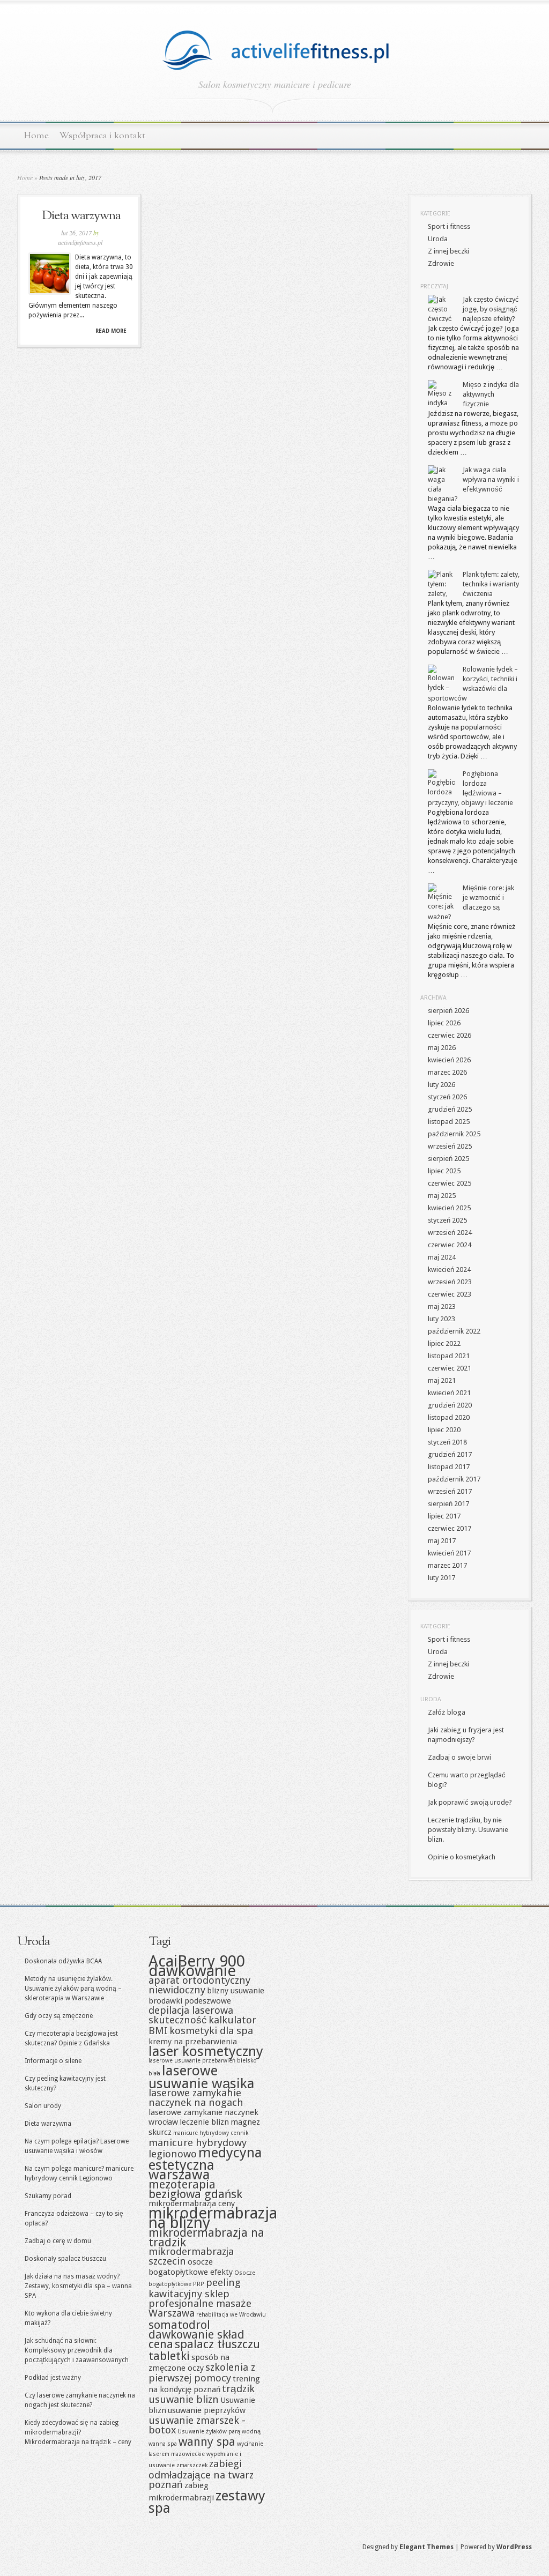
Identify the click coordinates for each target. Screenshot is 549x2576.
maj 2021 (442, 1380)
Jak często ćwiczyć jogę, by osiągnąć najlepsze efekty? (491, 309)
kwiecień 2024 (449, 1270)
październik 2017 (454, 1479)
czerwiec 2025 (450, 1183)
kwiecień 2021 (449, 1393)
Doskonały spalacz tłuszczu (65, 2259)
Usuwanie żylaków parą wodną (219, 2432)
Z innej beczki (448, 251)
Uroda (438, 239)
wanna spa (163, 2444)
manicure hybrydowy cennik (211, 2133)
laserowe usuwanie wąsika (202, 2077)
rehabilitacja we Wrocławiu (231, 2315)
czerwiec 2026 (450, 1035)
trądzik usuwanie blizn (202, 2394)
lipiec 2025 (444, 1171)
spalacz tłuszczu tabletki (204, 2350)
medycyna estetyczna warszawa (205, 2164)
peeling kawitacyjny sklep (195, 2288)
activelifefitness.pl (80, 242)
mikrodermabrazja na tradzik (206, 2237)
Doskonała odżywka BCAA (63, 1961)
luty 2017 (442, 1578)
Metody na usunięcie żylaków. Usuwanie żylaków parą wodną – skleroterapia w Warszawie (73, 1989)
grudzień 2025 (450, 1109)
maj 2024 (442, 1257)
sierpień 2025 (448, 1159)
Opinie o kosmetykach (462, 1857)
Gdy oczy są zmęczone (59, 2016)
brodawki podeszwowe (190, 2001)
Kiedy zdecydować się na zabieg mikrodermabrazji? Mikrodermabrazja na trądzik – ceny (78, 2432)
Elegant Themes (426, 2547)
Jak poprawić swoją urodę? (470, 1802)
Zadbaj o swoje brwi (459, 1757)
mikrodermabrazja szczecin (191, 2256)
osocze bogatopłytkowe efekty (191, 2267)
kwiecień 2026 (449, 1060)
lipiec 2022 (444, 1343)
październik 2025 (454, 1134)
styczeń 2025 (447, 1220)
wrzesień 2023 (450, 1282)
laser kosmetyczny (206, 2051)
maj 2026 (442, 1048)
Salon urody (43, 2106)
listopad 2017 (449, 1467)
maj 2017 (442, 1541)
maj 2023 (442, 1306)
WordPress (514, 2547)
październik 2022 (454, 1331)
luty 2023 (442, 1319)
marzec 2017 (447, 1565)
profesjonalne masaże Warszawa (200, 2308)
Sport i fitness (449, 226)
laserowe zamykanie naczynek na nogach (196, 2098)
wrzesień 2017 (450, 1491)
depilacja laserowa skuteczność (191, 2015)
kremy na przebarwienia (193, 2042)
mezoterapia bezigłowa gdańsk (195, 2189)
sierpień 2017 (448, 1504)
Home (36, 136)
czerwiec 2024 (450, 1245)
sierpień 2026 (448, 1011)
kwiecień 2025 (449, 1208)
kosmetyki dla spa (211, 2031)
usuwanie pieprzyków (207, 2410)
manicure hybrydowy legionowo (198, 2148)
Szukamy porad (48, 2196)
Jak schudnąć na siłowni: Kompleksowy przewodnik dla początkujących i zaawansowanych (77, 2350)
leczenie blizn (204, 2122)
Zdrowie (441, 263)
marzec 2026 (447, 1072)
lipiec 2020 (444, 1430)
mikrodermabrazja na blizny (213, 2218)
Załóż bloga (447, 1712)
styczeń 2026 (447, 1097)
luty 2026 (442, 1085)
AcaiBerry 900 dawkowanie (197, 1966)
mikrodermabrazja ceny (192, 2203)
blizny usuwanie (236, 1991)
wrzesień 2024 (450, 1233)
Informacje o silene (53, 2061)
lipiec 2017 (444, 1516)
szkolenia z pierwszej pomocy (202, 2373)
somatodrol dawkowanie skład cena (196, 2334)
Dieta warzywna (81, 216)
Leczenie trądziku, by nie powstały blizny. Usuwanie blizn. (468, 1830)
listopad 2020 (449, 1417)
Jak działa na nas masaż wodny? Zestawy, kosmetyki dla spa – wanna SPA (78, 2286)
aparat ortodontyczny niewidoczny (199, 1985)
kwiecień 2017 (449, 1553)
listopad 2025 (449, 1122)
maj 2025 (442, 1196)
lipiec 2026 (444, 1023)
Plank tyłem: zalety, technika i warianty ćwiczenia (491, 584)
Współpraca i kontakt (102, 136)
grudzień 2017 (450, 1454)
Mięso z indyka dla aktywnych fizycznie (491, 394)
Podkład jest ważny (53, 2378)
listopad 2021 (449, 1356)
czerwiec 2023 (450, 1294)
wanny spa (207, 2441)
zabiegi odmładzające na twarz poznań (201, 2474)
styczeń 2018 (447, 1442)
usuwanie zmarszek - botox (197, 2425)
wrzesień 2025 (450, 1146)
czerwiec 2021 (450, 1368)
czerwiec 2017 (450, 1528)
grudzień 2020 (450, 1405)
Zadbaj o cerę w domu (58, 2241)
